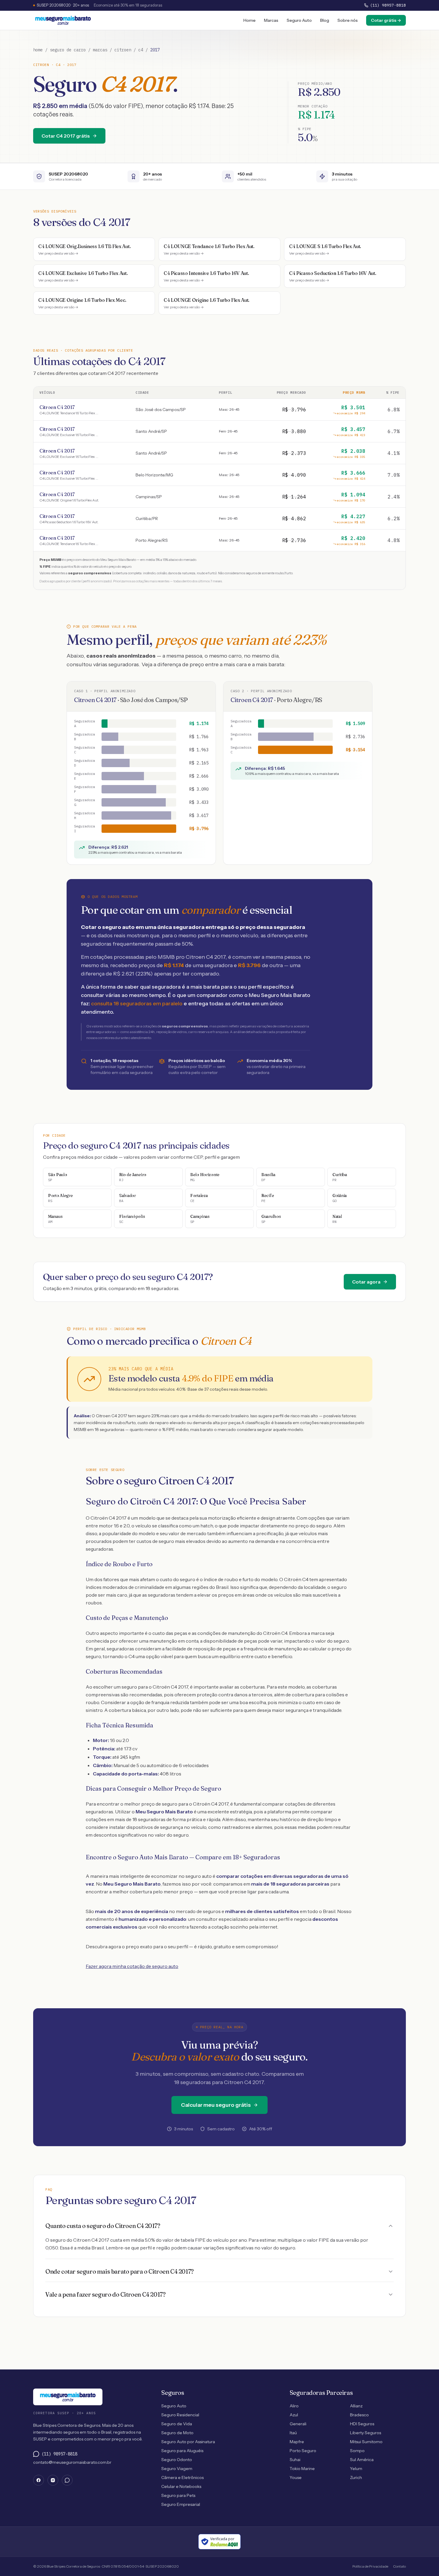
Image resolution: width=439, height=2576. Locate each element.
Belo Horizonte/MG (154, 475)
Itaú (293, 2433)
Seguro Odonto (177, 2460)
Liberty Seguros (366, 2433)
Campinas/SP (149, 497)
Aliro (294, 2406)
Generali (298, 2424)
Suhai (295, 2460)
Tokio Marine (302, 2469)
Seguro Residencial (180, 2415)
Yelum (356, 2469)
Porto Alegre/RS (152, 540)
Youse (296, 2477)
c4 (141, 50)
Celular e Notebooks (181, 2486)
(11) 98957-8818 (388, 5)
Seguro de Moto (177, 2433)
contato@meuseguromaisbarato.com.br (72, 2462)
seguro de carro (68, 50)
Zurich (356, 2477)
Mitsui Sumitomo (366, 2442)
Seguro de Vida (177, 2424)
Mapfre (297, 2442)
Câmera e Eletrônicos (182, 2477)
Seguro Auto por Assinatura (188, 2442)
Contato (399, 2566)
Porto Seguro (303, 2451)
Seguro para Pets (178, 2495)
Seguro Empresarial (181, 2504)
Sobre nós (348, 20)
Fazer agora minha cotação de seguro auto (132, 1966)
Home (250, 20)
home (38, 50)
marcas (100, 50)
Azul (294, 2415)
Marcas (271, 20)
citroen (123, 50)
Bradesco (359, 2415)
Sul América (362, 2460)
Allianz (356, 2406)
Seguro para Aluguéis (182, 2451)
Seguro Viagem (177, 2469)
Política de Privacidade (370, 2566)
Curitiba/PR (147, 518)
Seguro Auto (299, 20)
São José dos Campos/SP (161, 410)
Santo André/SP (151, 431)
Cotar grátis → (386, 20)
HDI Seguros (362, 2424)
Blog (325, 20)
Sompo (357, 2451)
